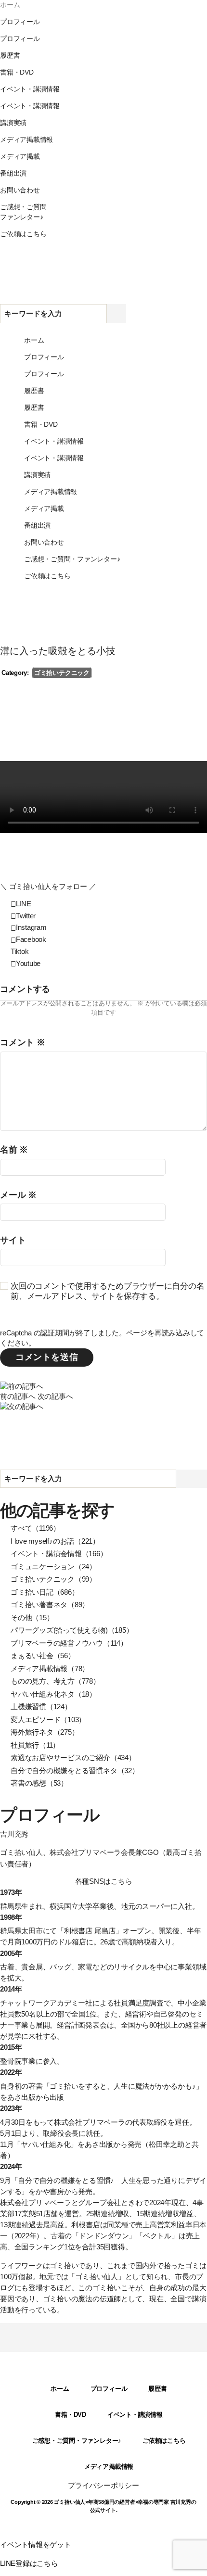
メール (18, 1195)
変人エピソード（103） (48, 1719)
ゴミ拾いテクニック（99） (53, 1579)
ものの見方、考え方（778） (55, 1681)
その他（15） (32, 1618)
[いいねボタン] (8, 848)
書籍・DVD (71, 2415)
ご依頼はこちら (164, 2441)
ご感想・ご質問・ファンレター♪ (77, 2441)
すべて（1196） (35, 1528)
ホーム (60, 2389)
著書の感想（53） (39, 1783)
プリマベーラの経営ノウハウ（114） (69, 1643)
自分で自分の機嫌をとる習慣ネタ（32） (75, 1770)
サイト (13, 1240)
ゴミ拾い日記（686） (45, 1592)
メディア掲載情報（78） (50, 1669)
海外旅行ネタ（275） (45, 1732)
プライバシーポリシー (103, 2485)
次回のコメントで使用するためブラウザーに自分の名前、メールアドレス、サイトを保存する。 (107, 1291)
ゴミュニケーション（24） (53, 1567)
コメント (23, 1043)
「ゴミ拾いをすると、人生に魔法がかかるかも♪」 (123, 2086)
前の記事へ (18, 1396)
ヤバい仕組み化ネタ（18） (53, 1694)
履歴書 (157, 2389)
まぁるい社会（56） (43, 1656)
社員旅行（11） (35, 1745)
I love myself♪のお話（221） (55, 1541)
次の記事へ (55, 1396)
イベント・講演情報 (135, 2415)
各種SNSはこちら (104, 1881)
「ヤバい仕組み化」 (45, 2144)
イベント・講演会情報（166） (59, 1554)
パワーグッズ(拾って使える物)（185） (72, 1630)
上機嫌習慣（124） (41, 1707)
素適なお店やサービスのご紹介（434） (73, 1758)
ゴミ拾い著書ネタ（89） (50, 1605)
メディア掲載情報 (109, 2467)
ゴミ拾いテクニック (62, 673)
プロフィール (109, 2389)
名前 (14, 1150)
